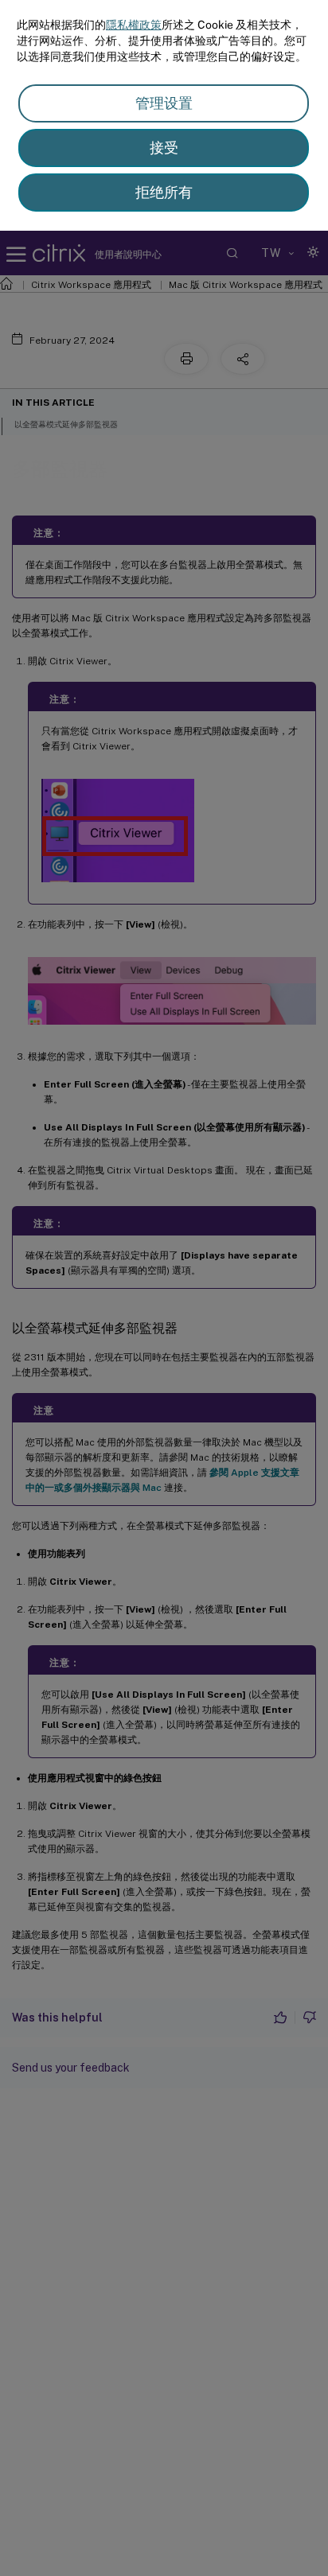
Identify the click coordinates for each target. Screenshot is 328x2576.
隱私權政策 (134, 25)
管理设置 (164, 103)
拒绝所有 (164, 192)
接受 (164, 148)
